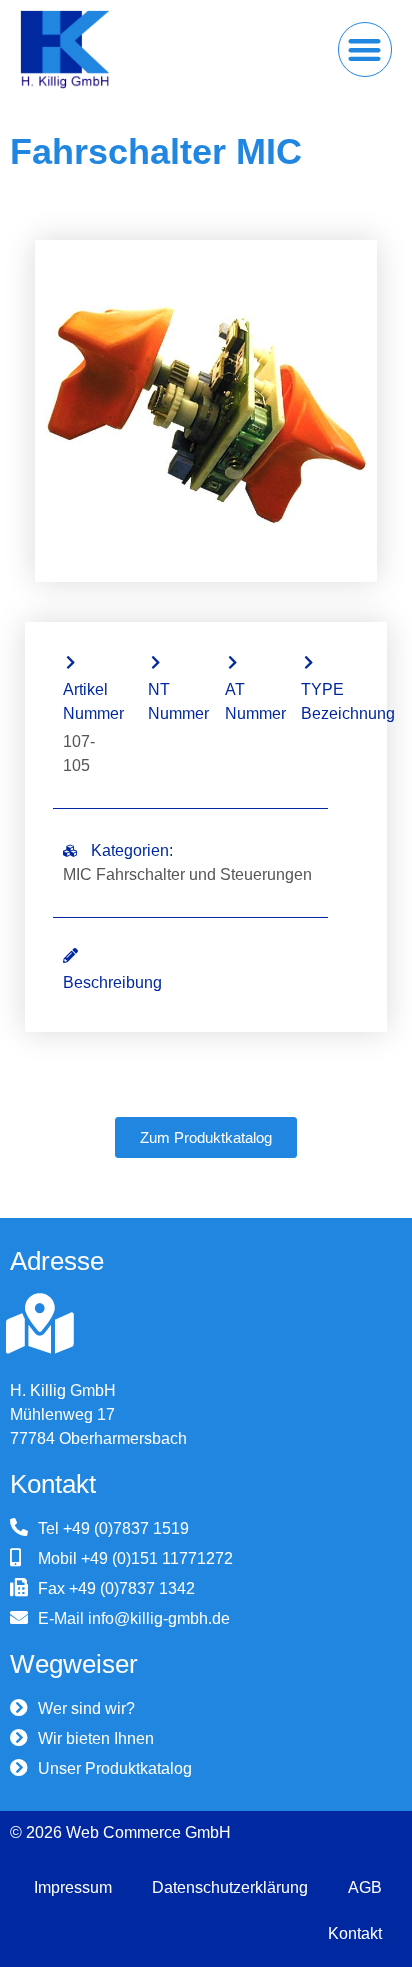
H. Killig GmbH (63, 1390)
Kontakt (355, 1933)
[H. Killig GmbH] (40, 1324)
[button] (365, 49)
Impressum (73, 1887)
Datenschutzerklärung (230, 1887)
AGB (365, 1887)
